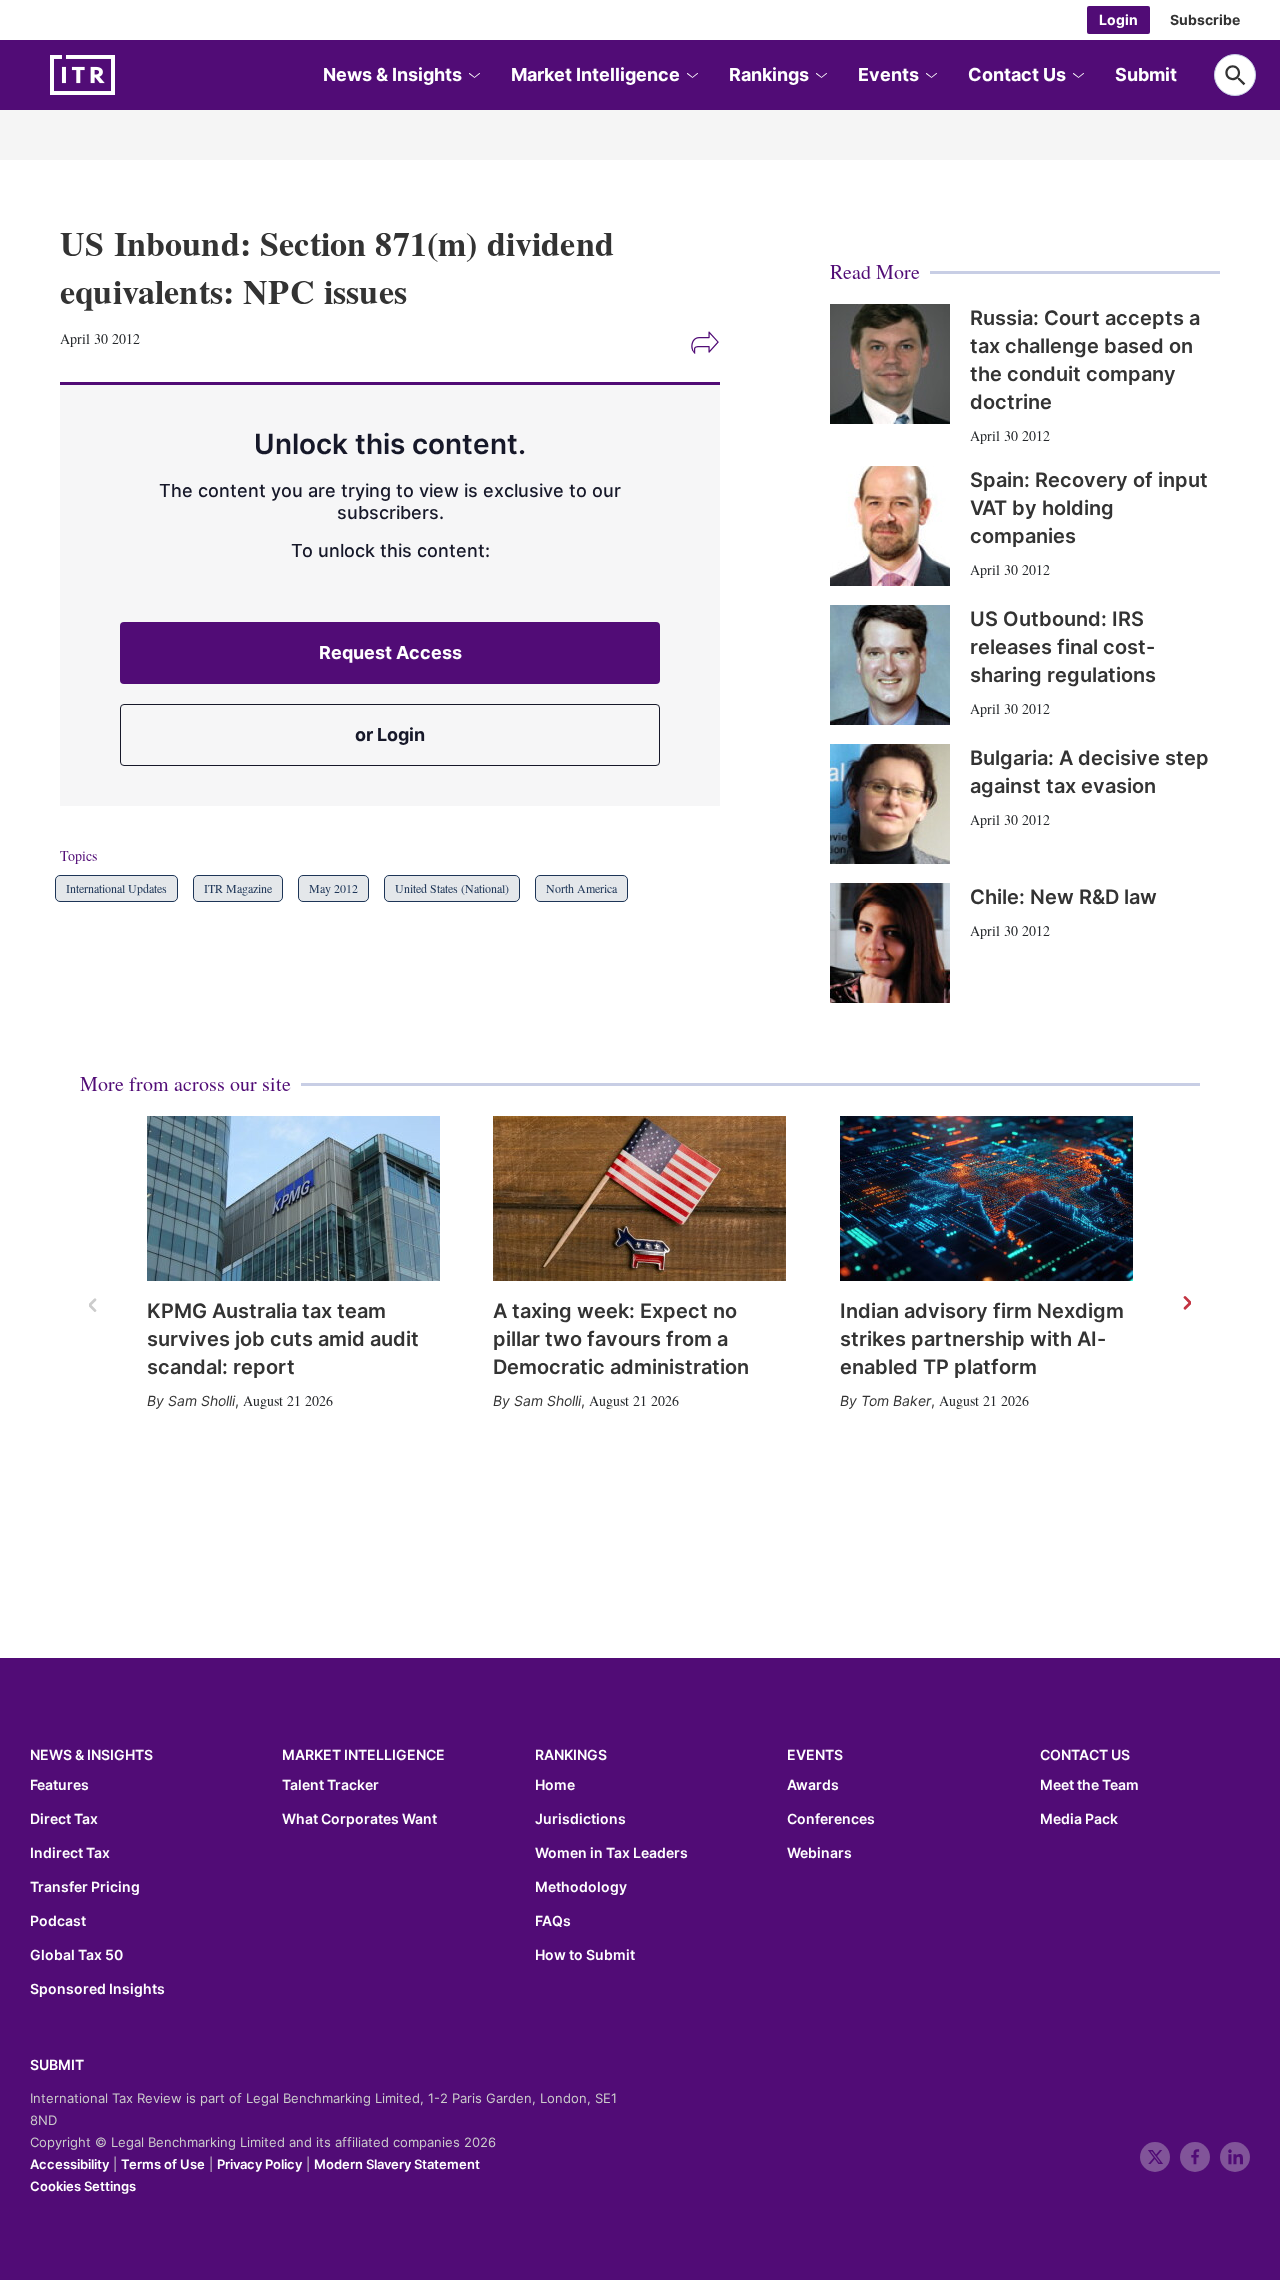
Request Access (390, 652)
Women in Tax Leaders (611, 1853)
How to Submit (585, 1955)
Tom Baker (896, 1400)
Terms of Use (163, 2164)
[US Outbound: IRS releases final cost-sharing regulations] (890, 665)
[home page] (130, 75)
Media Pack (1079, 1819)
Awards (813, 1785)
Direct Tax (64, 1819)
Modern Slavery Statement (397, 2164)
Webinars (819, 1853)
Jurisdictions (580, 1819)
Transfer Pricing (85, 1887)
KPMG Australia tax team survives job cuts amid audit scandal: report (283, 1339)
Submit (1146, 74)
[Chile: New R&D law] (890, 943)
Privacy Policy (259, 2164)
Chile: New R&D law (1063, 897)
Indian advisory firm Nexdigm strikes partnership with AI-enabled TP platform (982, 1339)
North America (581, 888)
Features (59, 1785)
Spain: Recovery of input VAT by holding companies (1089, 508)
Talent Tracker (330, 1785)
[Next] (1186, 1304)
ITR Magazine (238, 888)
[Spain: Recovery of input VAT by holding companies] (890, 526)
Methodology (581, 1887)
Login (1118, 19)
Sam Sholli (201, 1400)
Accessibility (69, 2164)
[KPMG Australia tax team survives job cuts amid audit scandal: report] (293, 1198)
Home (555, 1785)
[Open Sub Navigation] (473, 75)
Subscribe (1205, 19)
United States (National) (452, 888)
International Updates (116, 888)
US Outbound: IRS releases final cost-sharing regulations (1063, 647)
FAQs (553, 1921)
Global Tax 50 (76, 1955)
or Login (390, 734)
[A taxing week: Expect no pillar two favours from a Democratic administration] (639, 1198)
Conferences (831, 1819)
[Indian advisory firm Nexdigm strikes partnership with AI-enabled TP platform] (986, 1198)
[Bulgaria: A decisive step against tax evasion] (890, 804)
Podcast (58, 1921)
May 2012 (333, 888)
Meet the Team (1089, 1785)
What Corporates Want (359, 1819)
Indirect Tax (70, 1853)
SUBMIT (57, 2064)
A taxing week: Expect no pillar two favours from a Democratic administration (621, 1339)
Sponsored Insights (97, 1989)
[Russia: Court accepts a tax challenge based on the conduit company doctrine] (890, 364)
